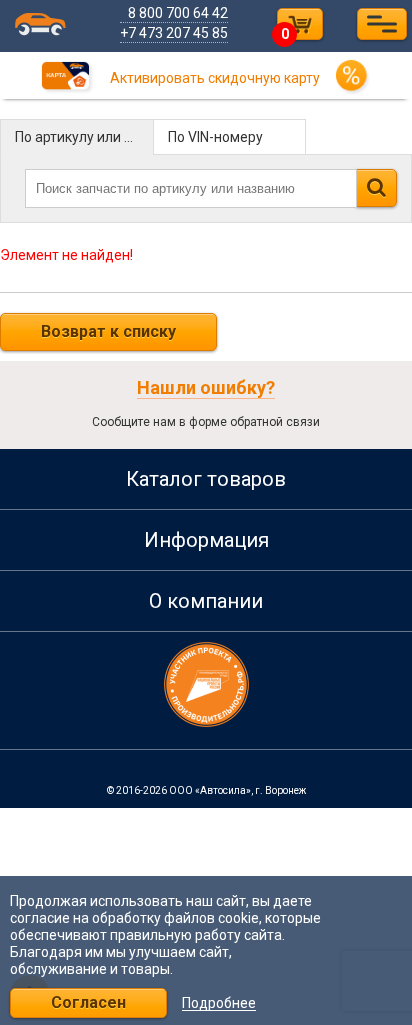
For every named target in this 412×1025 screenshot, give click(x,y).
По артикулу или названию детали (84, 137)
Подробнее (219, 1003)
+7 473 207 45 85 (174, 33)
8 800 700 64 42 (178, 13)
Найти (376, 188)
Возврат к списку (108, 331)
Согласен (88, 1002)
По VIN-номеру (215, 137)
